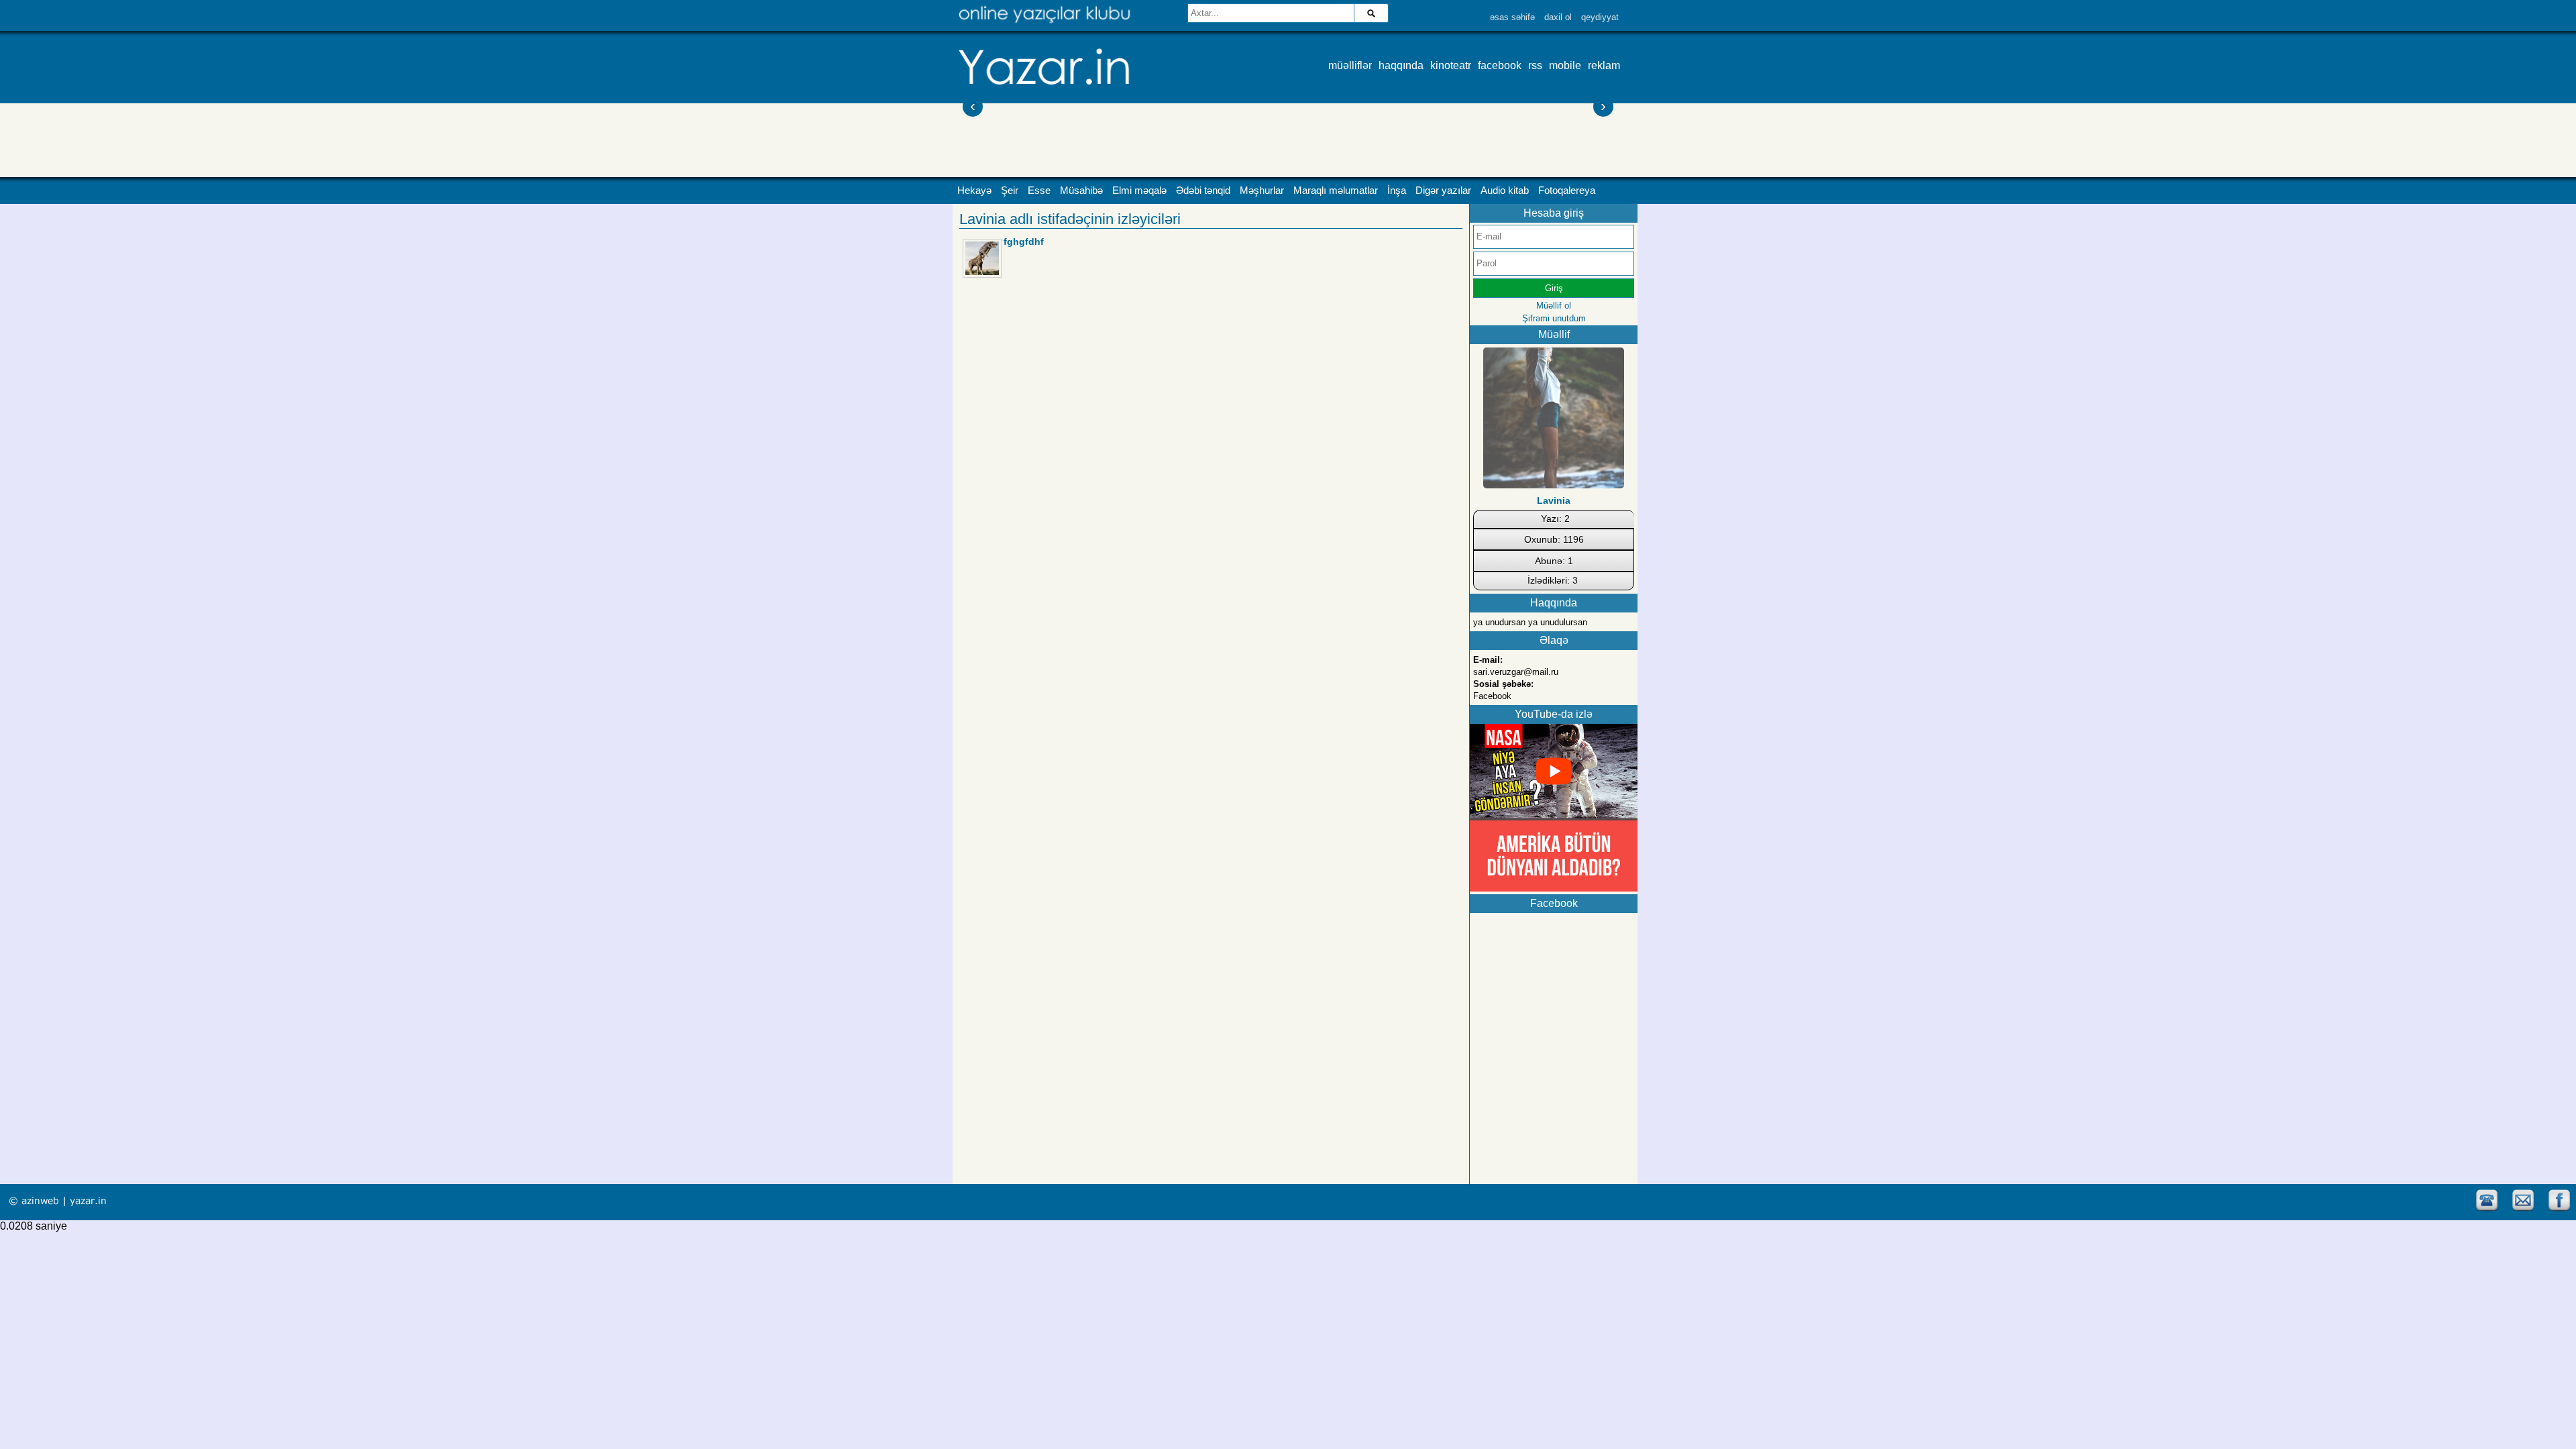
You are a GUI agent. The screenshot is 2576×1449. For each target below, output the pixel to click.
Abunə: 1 (1554, 561)
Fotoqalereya (1567, 191)
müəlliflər (1350, 65)
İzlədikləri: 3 (1553, 580)
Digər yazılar (1443, 191)
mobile (1565, 65)
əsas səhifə (1512, 17)
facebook (1500, 65)
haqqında (1401, 65)
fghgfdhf (1024, 241)
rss (1535, 65)
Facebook (1492, 696)
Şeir (1010, 191)
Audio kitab (1505, 191)
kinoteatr (1451, 65)
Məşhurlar (1262, 191)
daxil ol (1558, 17)
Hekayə (974, 191)
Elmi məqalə (1139, 191)
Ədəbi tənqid (1203, 191)
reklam (1604, 65)
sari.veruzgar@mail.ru (1516, 672)
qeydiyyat (1600, 17)
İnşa (1397, 191)
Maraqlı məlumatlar (1336, 191)
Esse (1039, 191)
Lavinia (1554, 500)
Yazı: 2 (1555, 519)
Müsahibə (1081, 191)
